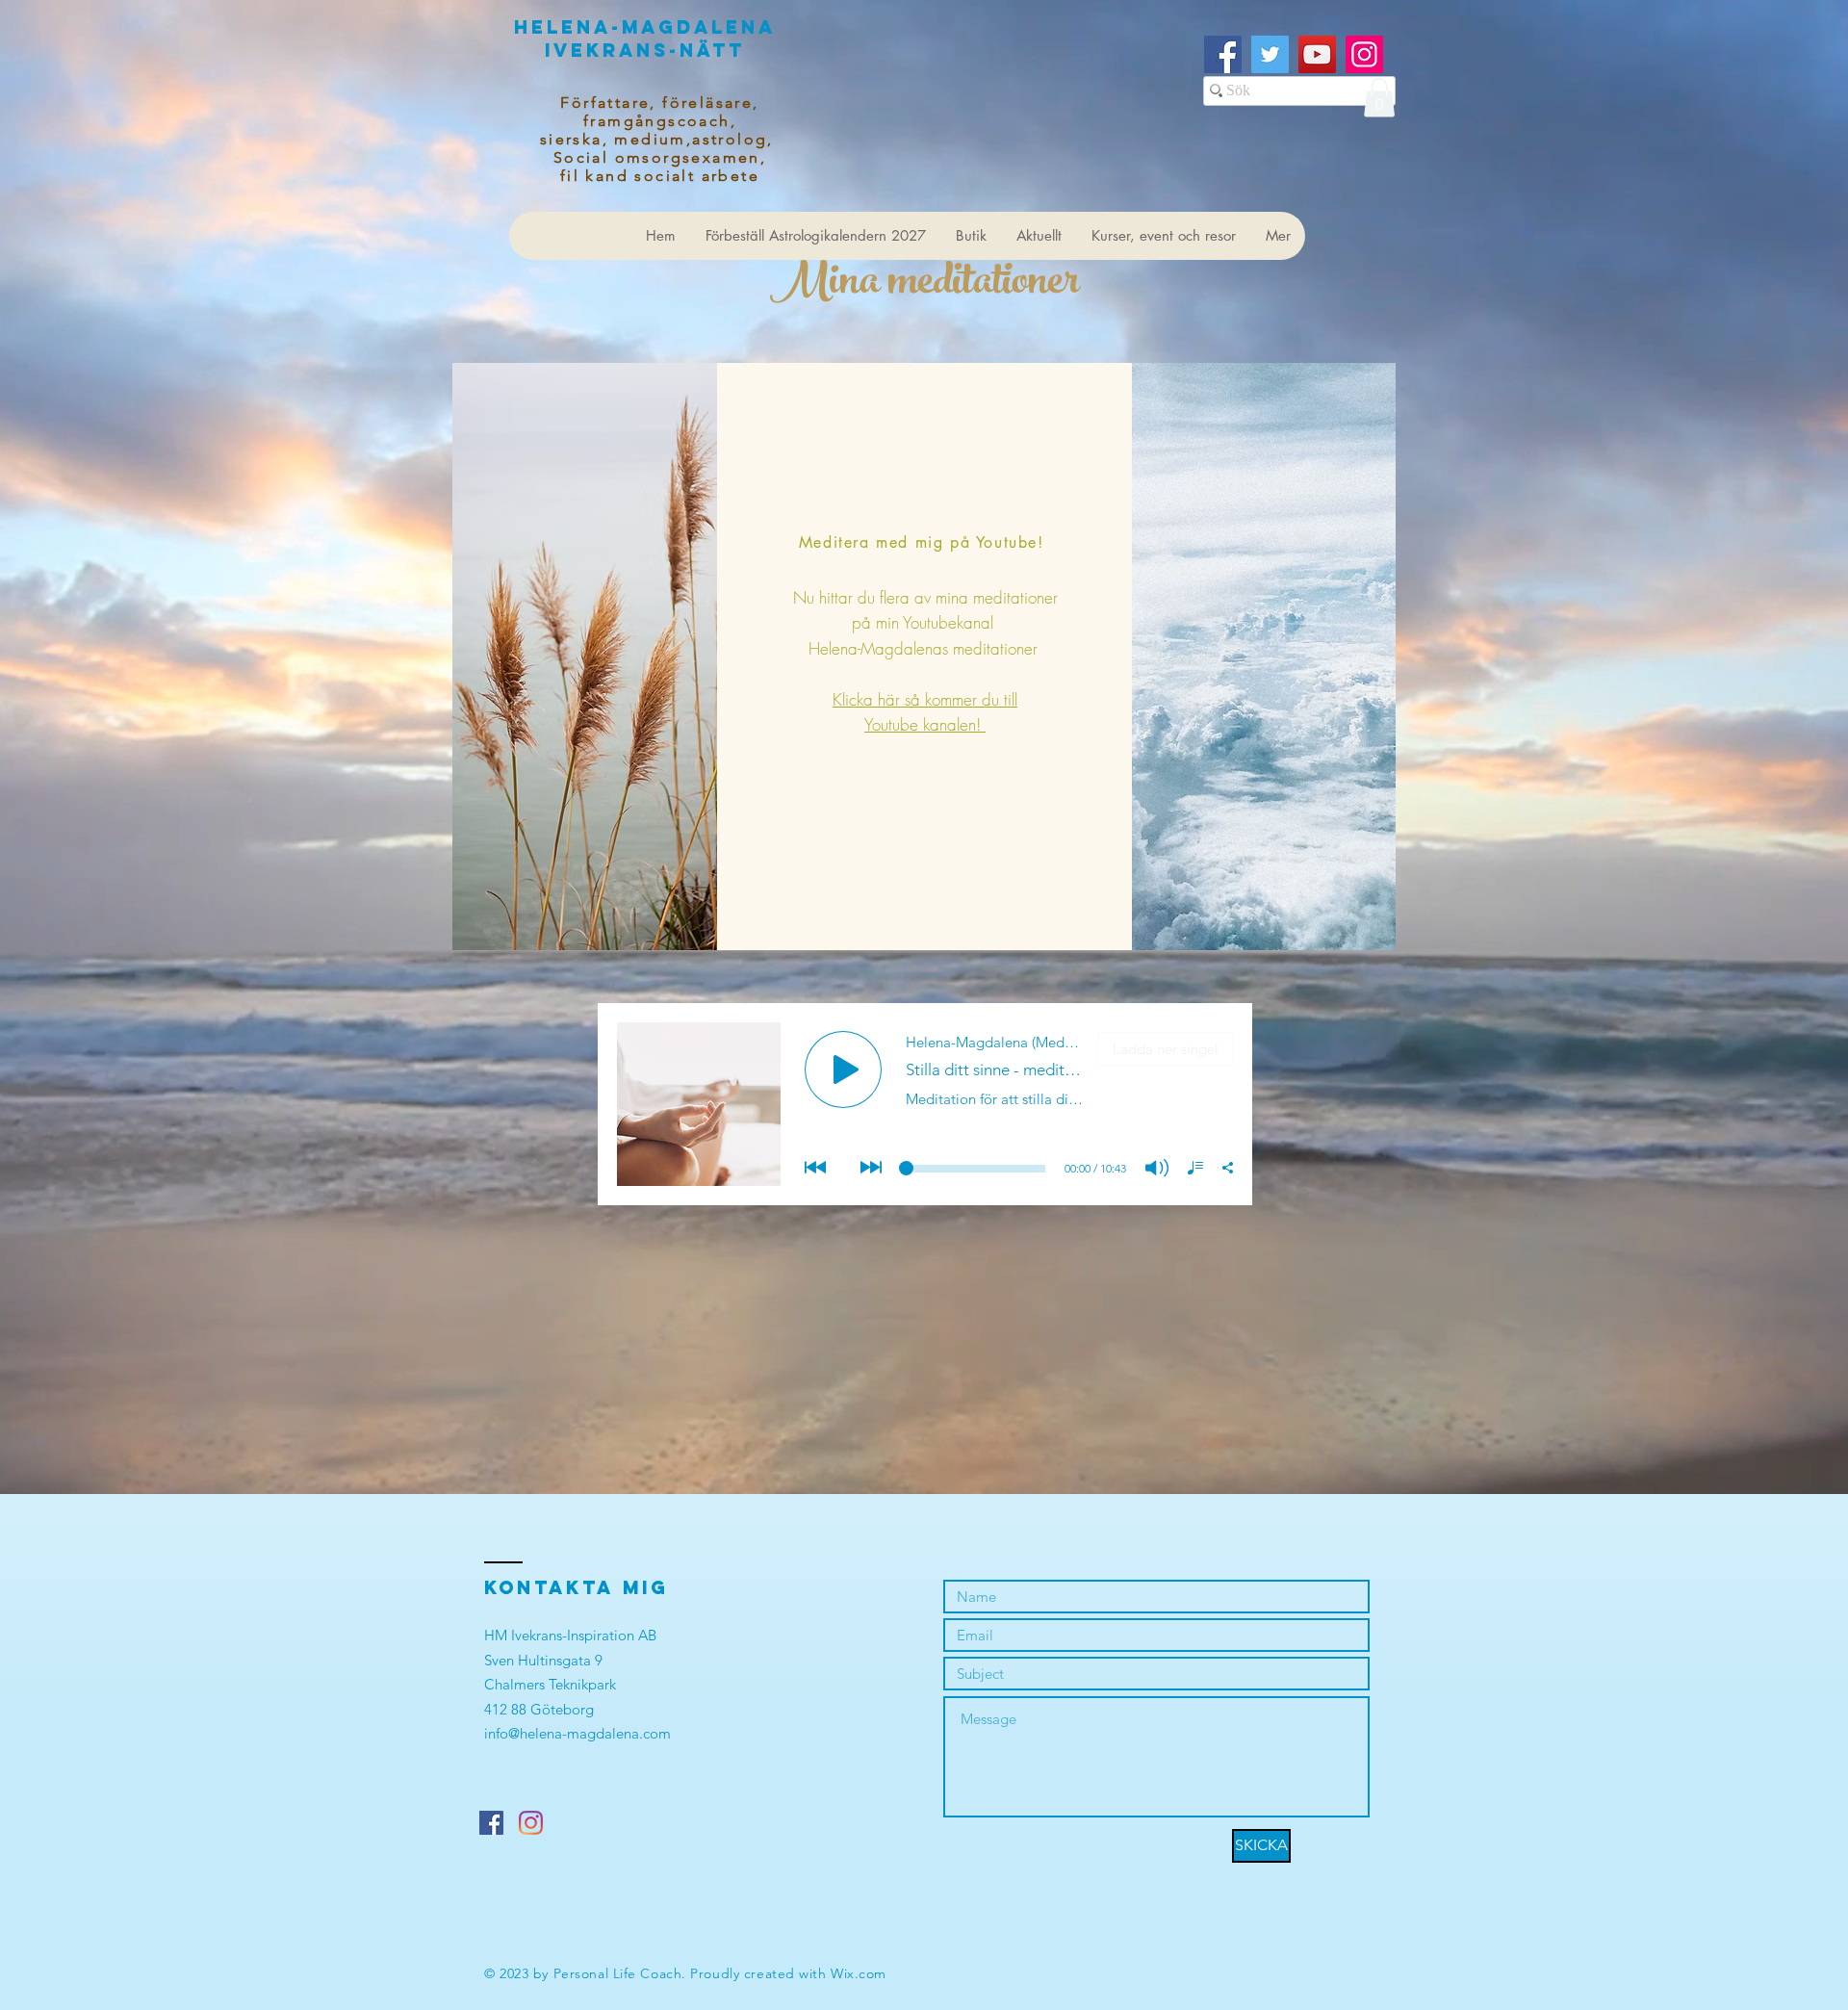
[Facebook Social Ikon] (491, 1823)
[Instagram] (1364, 54)
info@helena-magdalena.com (577, 1733)
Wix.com (859, 1973)
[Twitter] (1270, 54)
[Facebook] (1223, 54)
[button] (1379, 98)
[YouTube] (1317, 54)
